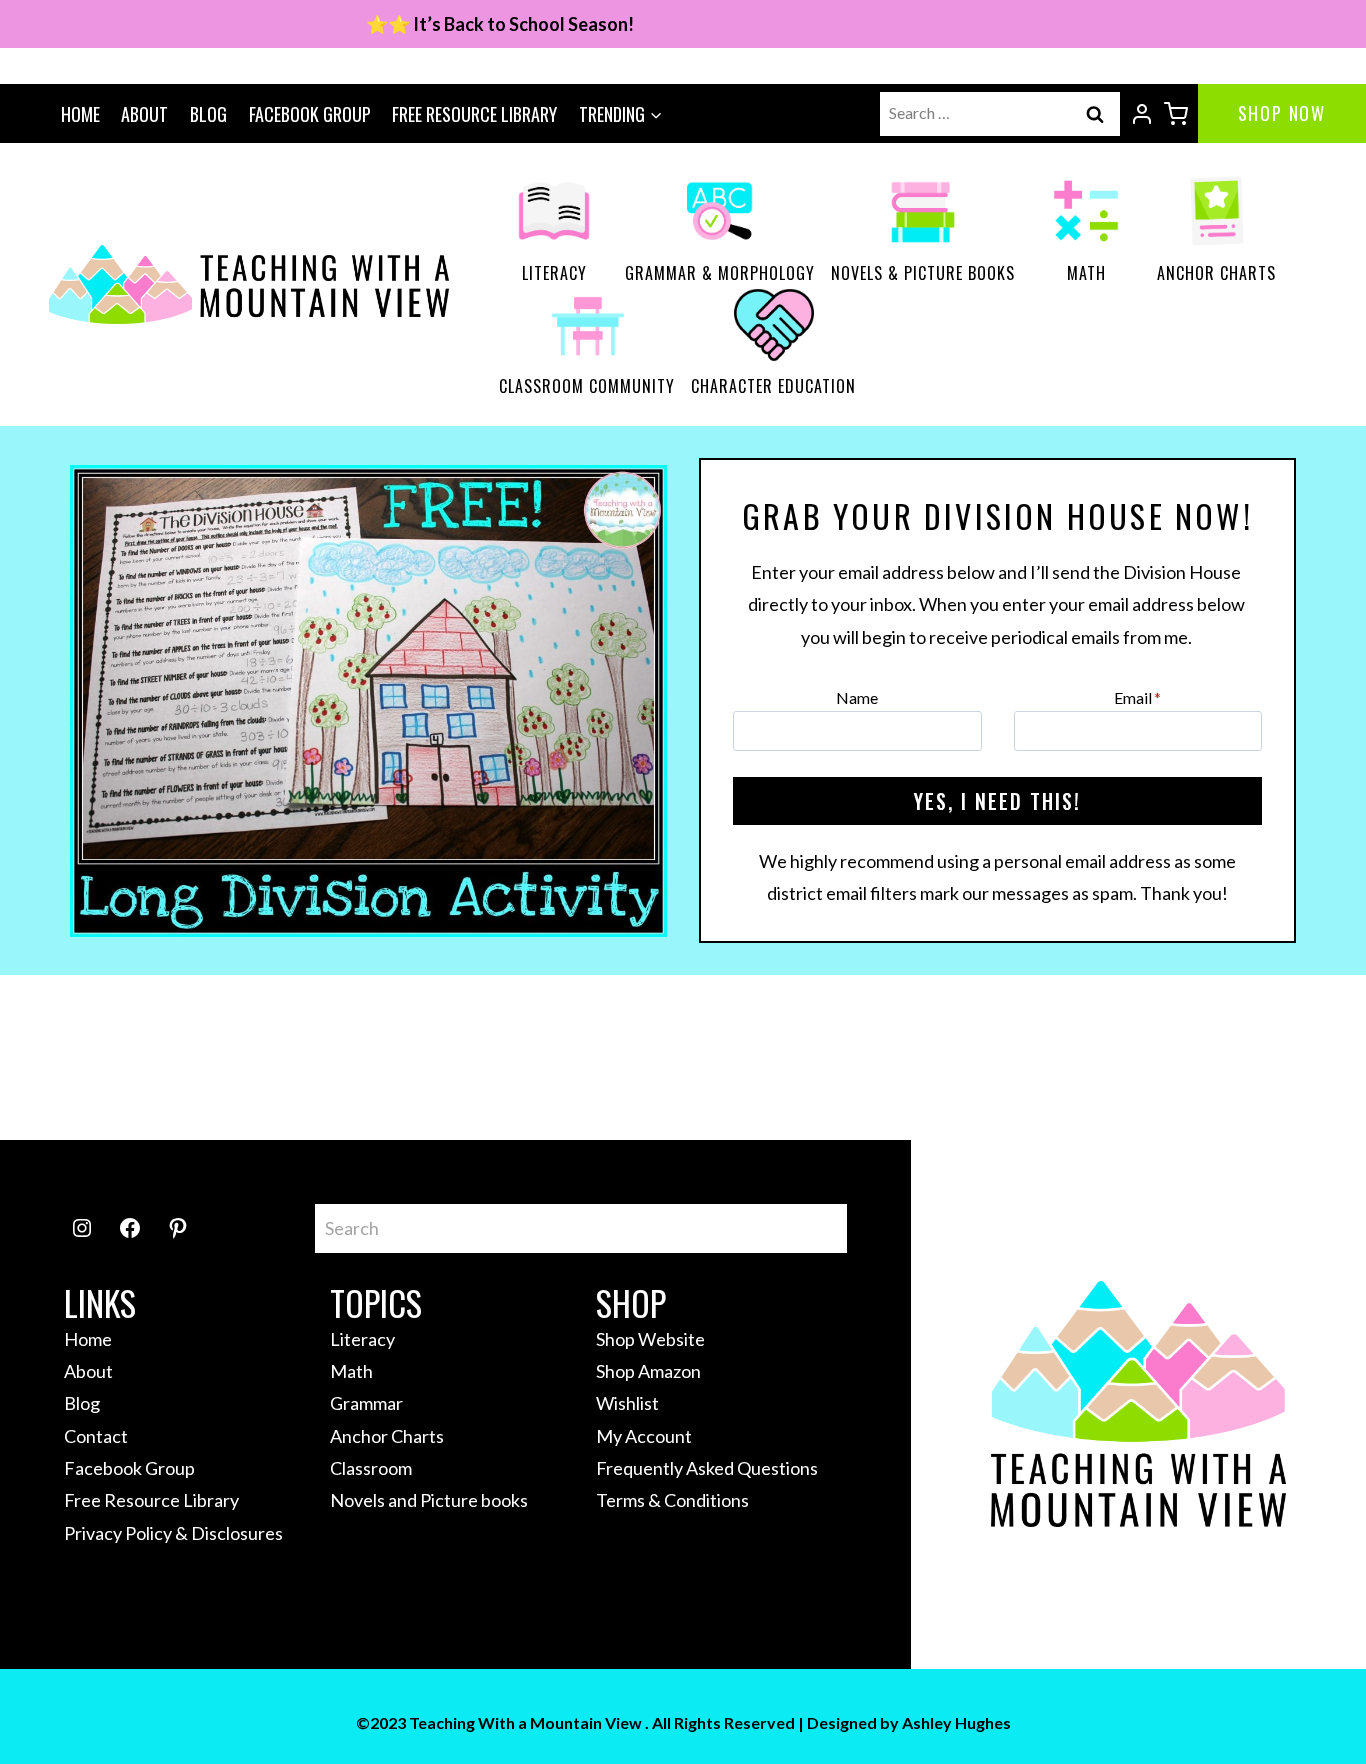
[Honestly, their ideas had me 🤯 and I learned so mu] (271, 1057)
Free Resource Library (474, 114)
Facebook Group (310, 114)
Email (1137, 697)
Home (80, 114)
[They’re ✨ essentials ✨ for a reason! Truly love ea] (765, 1057)
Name (857, 697)
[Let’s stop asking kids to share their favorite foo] (436, 1057)
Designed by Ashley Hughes (909, 1722)
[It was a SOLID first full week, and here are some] (106, 1057)
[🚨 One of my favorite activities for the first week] (600, 1057)
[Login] (1142, 114)
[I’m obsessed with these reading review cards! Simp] (1095, 1057)
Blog (208, 114)
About (144, 114)
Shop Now (1282, 113)
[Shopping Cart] (1176, 114)
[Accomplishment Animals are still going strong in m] (1259, 1057)
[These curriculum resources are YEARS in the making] (930, 1057)
